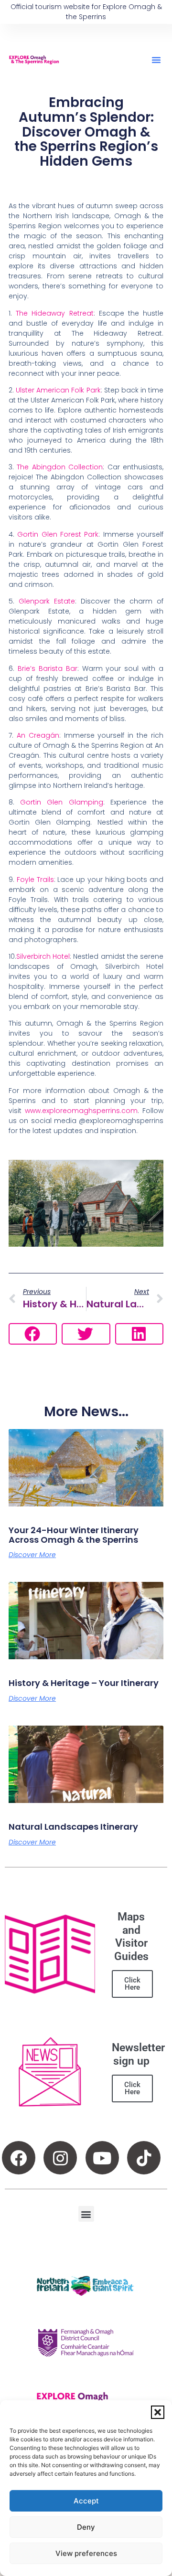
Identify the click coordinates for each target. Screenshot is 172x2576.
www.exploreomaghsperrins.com (81, 1111)
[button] (158, 2412)
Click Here (132, 1984)
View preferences (86, 2553)
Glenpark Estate (47, 601)
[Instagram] (60, 2158)
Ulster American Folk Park (58, 390)
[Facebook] (19, 2158)
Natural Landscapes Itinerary (73, 1827)
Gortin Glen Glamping (61, 802)
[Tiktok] (144, 2158)
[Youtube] (102, 2158)
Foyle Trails (35, 880)
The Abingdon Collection (60, 467)
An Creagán (38, 735)
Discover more (32, 1555)
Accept (86, 2501)
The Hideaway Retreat (54, 313)
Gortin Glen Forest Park (58, 534)
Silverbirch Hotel (43, 956)
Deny (86, 2527)
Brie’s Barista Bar (48, 668)
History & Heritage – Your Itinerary (84, 1683)
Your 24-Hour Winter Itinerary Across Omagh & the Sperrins (74, 1535)
